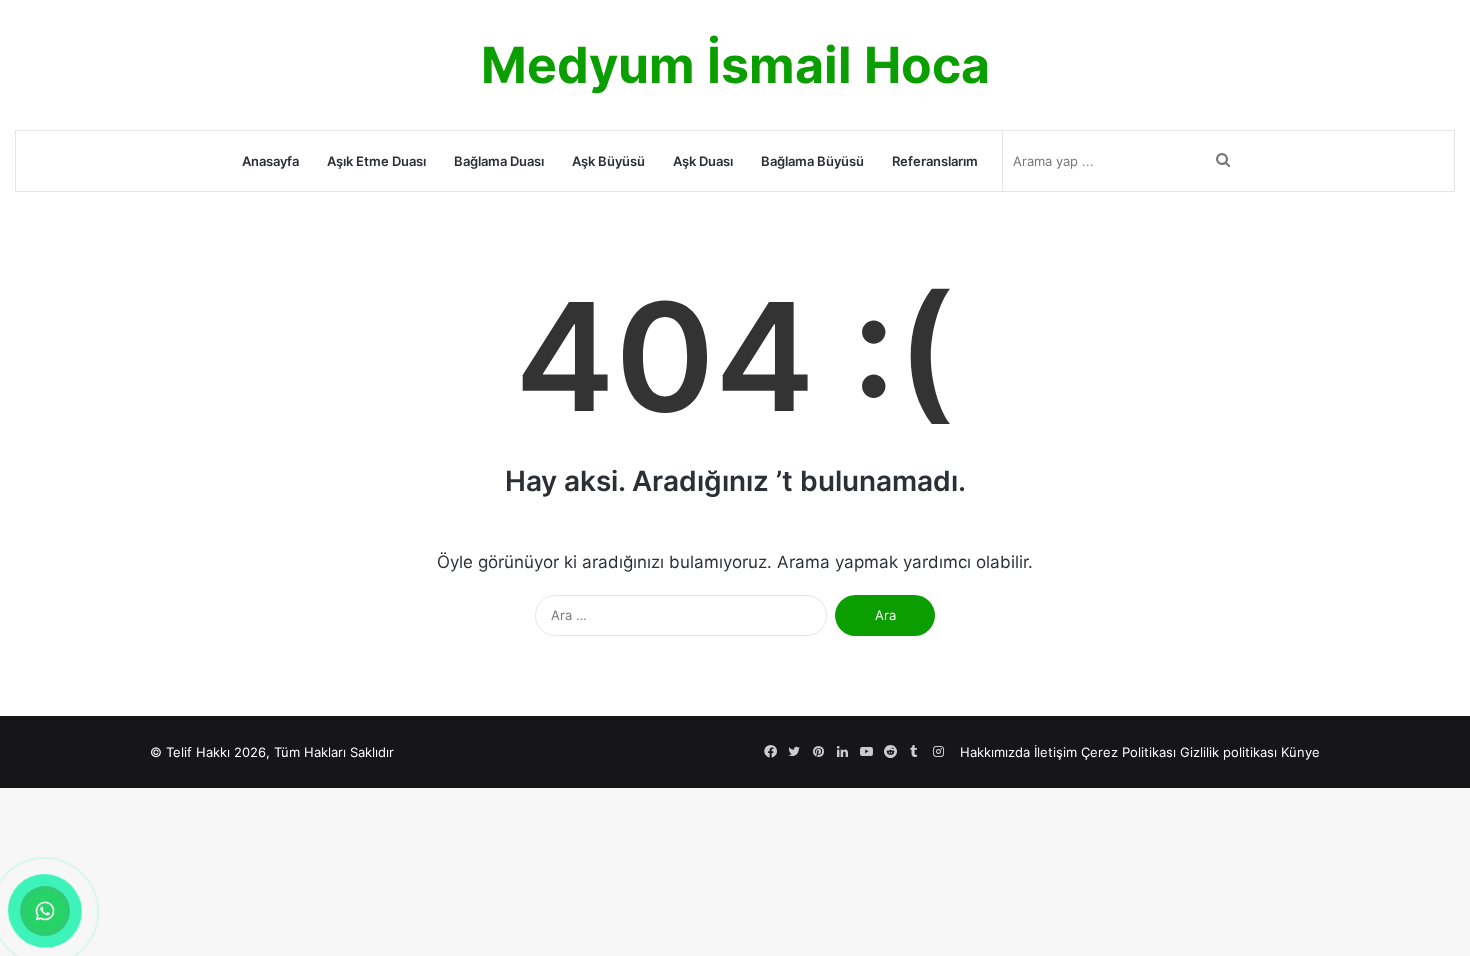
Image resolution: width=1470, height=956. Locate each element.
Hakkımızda (995, 752)
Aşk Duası (703, 161)
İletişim (1055, 752)
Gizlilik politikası (1228, 752)
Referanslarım (935, 161)
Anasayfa (270, 161)
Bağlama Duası (499, 161)
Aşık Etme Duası (376, 161)
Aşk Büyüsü (608, 161)
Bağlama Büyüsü (812, 161)
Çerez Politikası (1128, 752)
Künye (1300, 752)
